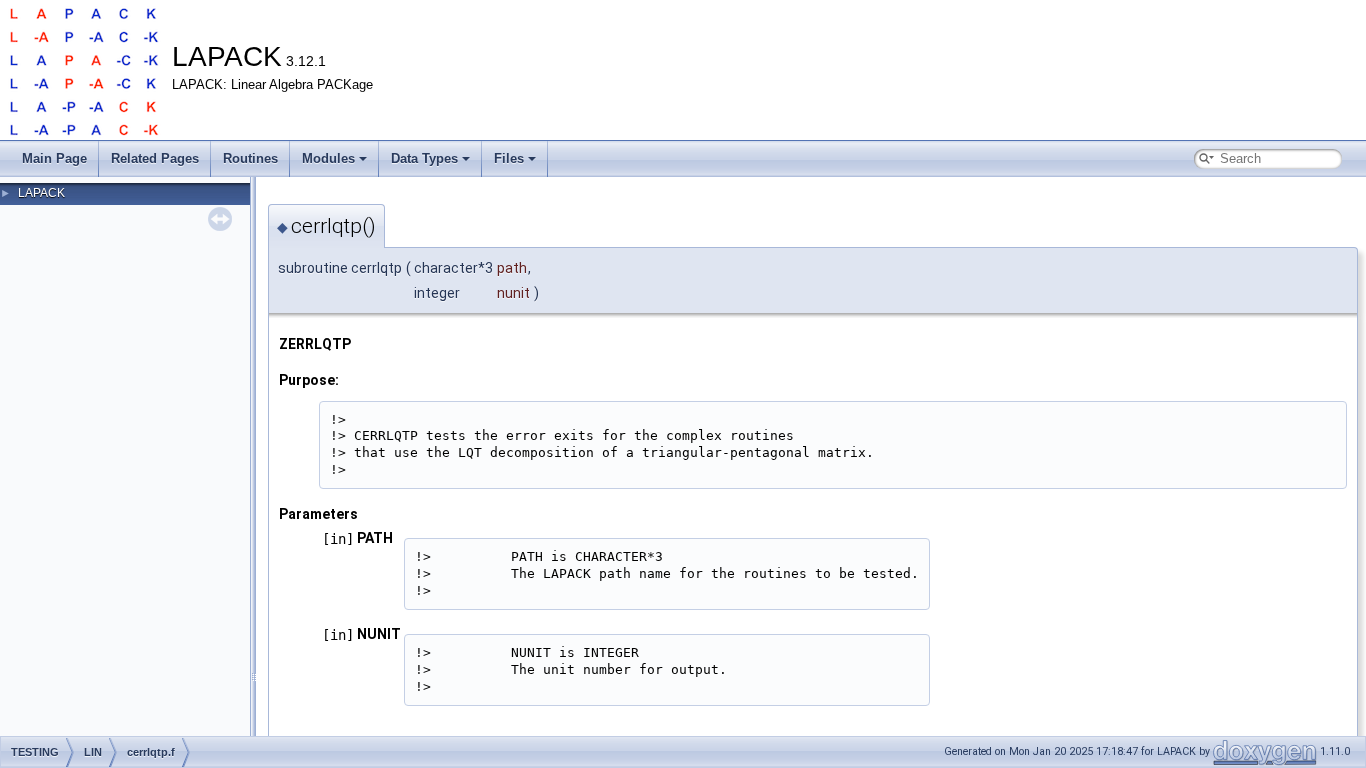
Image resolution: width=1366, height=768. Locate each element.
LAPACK (41, 193)
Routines (250, 158)
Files (509, 158)
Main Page (54, 158)
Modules (328, 158)
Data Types (424, 158)
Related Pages (155, 158)
